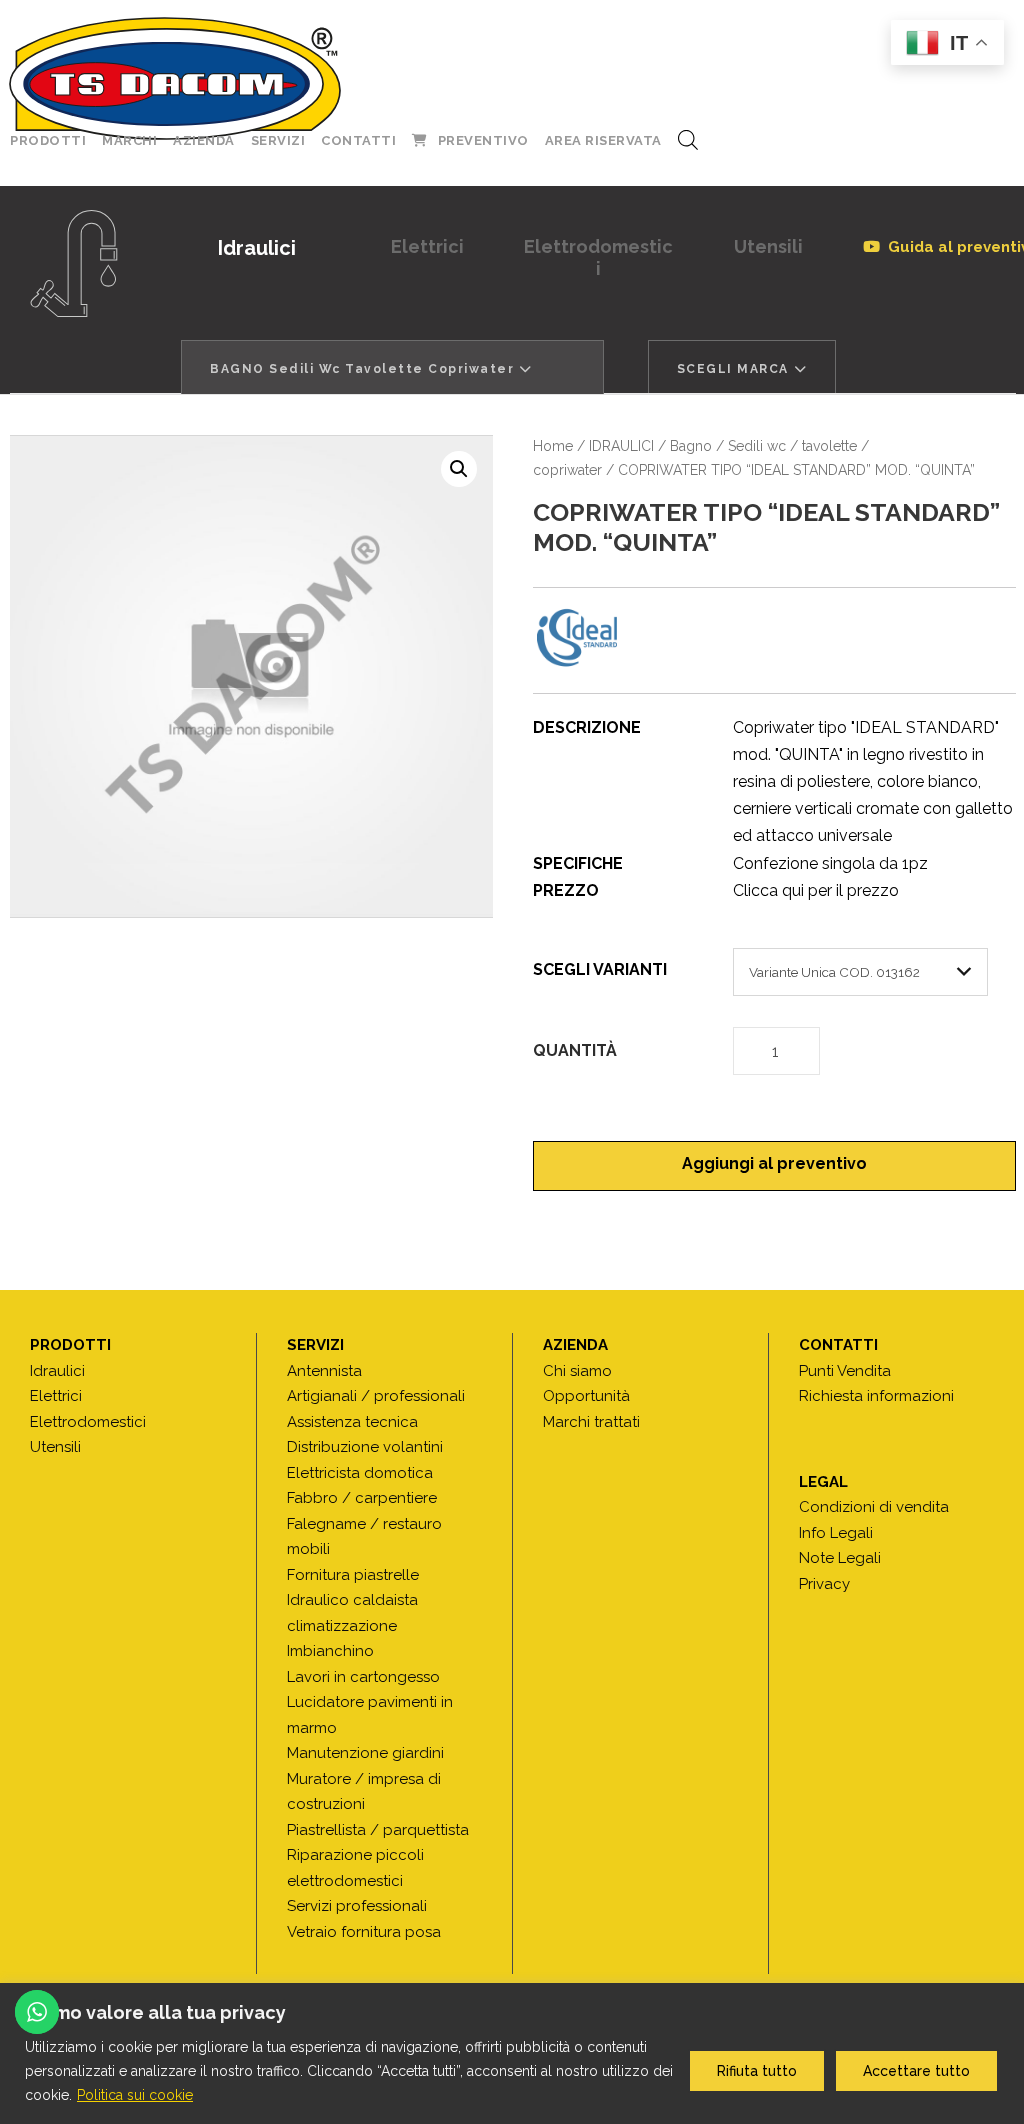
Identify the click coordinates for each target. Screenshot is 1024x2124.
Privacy (824, 1584)
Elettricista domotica (360, 1473)
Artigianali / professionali (376, 1396)
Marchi (129, 140)
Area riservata (603, 140)
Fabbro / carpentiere (362, 1498)
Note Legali (840, 1558)
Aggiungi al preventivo (774, 1163)
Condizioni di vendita (874, 1507)
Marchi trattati (591, 1422)
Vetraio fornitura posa (364, 1932)
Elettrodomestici (598, 257)
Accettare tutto (916, 2071)
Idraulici (257, 248)
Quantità (575, 1050)
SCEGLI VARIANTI (600, 969)
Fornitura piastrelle (353, 1575)
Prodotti (48, 140)
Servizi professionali (357, 1906)
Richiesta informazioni (876, 1396)
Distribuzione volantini (365, 1447)
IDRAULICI (621, 446)
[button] (459, 469)
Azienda (204, 140)
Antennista (324, 1371)
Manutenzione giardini (365, 1753)
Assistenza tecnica (352, 1422)
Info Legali (836, 1533)
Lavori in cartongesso (363, 1677)
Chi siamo (577, 1371)
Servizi (278, 140)
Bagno (691, 446)
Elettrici (427, 246)
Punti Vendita (845, 1371)
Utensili (768, 246)
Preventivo (483, 140)
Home (553, 446)
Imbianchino (330, 1651)
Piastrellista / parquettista (378, 1830)
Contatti (358, 140)
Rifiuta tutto (757, 2071)
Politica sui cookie (135, 2095)
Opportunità (586, 1396)
